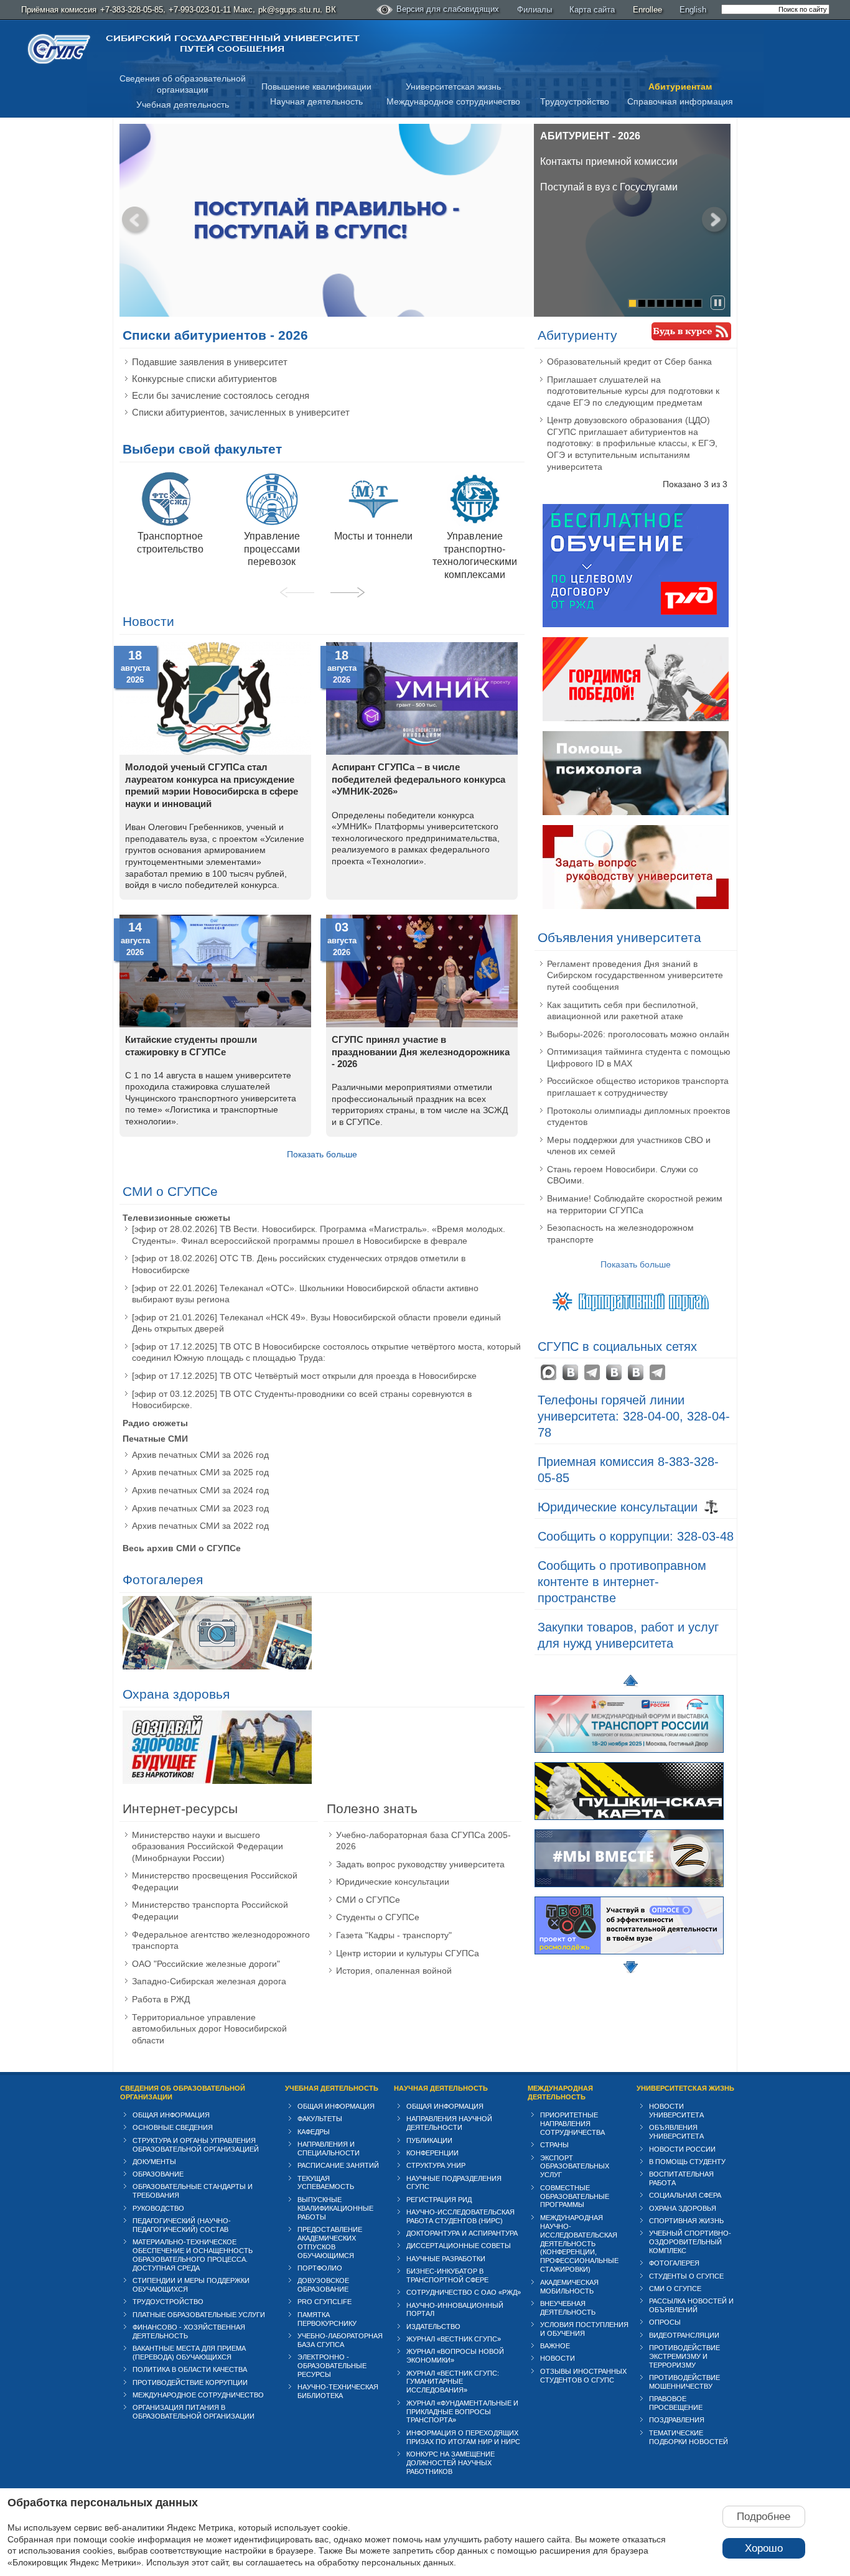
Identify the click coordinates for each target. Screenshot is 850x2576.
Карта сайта (592, 10)
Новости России (682, 2149)
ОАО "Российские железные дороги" (206, 1964)
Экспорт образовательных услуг (575, 2167)
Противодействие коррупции (190, 2382)
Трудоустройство (575, 101)
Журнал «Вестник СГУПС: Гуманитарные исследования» (453, 2382)
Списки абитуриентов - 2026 (215, 335)
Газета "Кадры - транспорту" (394, 1935)
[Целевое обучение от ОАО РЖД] (636, 624)
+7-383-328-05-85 (132, 10)
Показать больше (322, 1154)
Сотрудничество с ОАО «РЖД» (464, 2292)
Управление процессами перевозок (272, 549)
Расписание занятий (338, 2165)
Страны (554, 2145)
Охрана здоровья (176, 1694)
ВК (331, 10)
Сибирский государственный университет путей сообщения (232, 44)
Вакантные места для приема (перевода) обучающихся (189, 2353)
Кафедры (314, 2132)
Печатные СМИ (155, 1439)
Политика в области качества (190, 2369)
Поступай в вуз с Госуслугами (609, 187)
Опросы (665, 2322)
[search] (775, 9)
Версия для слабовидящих (448, 9)
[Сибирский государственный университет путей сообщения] (59, 49)
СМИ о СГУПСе (170, 1192)
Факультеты (320, 2119)
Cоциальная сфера (685, 2195)
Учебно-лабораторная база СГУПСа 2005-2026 (423, 1841)
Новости (148, 622)
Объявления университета (619, 938)
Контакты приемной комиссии (609, 161)
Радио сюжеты (155, 1423)
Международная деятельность (560, 2093)
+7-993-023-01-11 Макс (211, 10)
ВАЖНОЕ (555, 2346)
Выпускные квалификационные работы (335, 2208)
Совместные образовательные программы (575, 2196)
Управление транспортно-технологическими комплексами (475, 555)
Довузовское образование (323, 2285)
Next (347, 592)
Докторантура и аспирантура (462, 2233)
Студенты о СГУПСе (378, 1917)
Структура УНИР (436, 2165)
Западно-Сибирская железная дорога (209, 1981)
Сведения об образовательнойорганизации (183, 84)
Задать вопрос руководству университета (420, 1864)
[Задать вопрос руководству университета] (636, 906)
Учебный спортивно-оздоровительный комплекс (690, 2242)
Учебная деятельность (183, 105)
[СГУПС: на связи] (657, 1372)
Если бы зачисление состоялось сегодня (221, 395)
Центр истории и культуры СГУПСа (408, 1953)
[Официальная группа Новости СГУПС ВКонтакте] (570, 1372)
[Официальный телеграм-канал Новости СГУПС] (592, 1372)
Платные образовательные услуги (199, 2315)
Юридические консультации (393, 1882)
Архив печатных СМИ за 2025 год (200, 1472)
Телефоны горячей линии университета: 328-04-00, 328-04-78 (634, 1416)
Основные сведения (173, 2127)
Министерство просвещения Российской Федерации (215, 1881)
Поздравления (677, 2420)
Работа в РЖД (161, 1999)
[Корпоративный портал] (636, 1300)
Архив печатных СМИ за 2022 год (200, 1526)
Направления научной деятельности (449, 2123)
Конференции (432, 2153)
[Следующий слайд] (715, 220)
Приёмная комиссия (59, 10)
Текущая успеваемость (326, 2183)
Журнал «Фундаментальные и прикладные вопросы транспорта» (462, 2412)
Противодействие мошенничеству (684, 2382)
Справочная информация (680, 101)
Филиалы (535, 10)
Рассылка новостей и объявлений (691, 2305)
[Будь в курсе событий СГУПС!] (691, 331)
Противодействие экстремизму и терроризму (684, 2356)
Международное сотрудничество (453, 101)
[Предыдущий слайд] (135, 220)
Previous (297, 592)
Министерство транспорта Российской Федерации (210, 1911)
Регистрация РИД (439, 2200)
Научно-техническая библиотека (338, 2391)
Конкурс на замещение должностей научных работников (451, 2463)
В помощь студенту (687, 2162)
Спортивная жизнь (686, 2221)
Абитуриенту (577, 335)
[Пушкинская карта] (629, 1823)
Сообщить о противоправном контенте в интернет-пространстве (622, 1582)
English (693, 10)
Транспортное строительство (170, 542)
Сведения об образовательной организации (183, 2093)
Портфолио (320, 2268)
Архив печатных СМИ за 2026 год (200, 1455)
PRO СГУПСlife (325, 2302)
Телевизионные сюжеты (176, 1218)
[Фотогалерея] (217, 1634)
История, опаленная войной (394, 1971)
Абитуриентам (680, 86)
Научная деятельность (316, 101)
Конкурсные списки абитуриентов (204, 379)
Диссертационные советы (459, 2246)
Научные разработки (446, 2259)
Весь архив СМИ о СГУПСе (182, 1548)
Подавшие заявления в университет (210, 362)
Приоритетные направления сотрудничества (572, 2124)
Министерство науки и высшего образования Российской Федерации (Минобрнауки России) (208, 1846)
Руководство (158, 2208)
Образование (158, 2174)
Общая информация (171, 2115)
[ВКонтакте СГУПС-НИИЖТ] (614, 1372)
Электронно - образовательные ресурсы (332, 2366)
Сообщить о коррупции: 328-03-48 (636, 1536)
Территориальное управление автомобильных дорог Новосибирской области (209, 2029)
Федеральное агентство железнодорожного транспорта (221, 1940)
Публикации (429, 2140)
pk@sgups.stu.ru (289, 10)
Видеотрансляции (684, 2335)
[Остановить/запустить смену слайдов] (718, 303)
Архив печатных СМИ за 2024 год (200, 1490)
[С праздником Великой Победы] (636, 718)
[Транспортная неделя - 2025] (629, 1756)
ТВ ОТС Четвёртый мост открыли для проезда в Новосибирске (348, 1376)
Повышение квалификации (316, 86)
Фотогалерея (163, 1580)
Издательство (433, 2326)
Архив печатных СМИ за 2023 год (200, 1508)
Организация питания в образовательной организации (194, 2412)
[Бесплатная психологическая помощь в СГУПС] (636, 812)
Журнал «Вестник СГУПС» (454, 2339)
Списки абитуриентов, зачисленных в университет (241, 412)
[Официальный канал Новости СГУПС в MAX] (549, 1372)
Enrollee (647, 10)
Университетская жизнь (453, 86)
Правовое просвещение (676, 2403)
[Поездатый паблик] (636, 1372)
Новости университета (676, 2111)
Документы (154, 2162)
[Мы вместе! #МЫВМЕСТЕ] (629, 1890)
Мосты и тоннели (373, 536)
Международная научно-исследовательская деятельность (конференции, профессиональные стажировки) (579, 2244)
